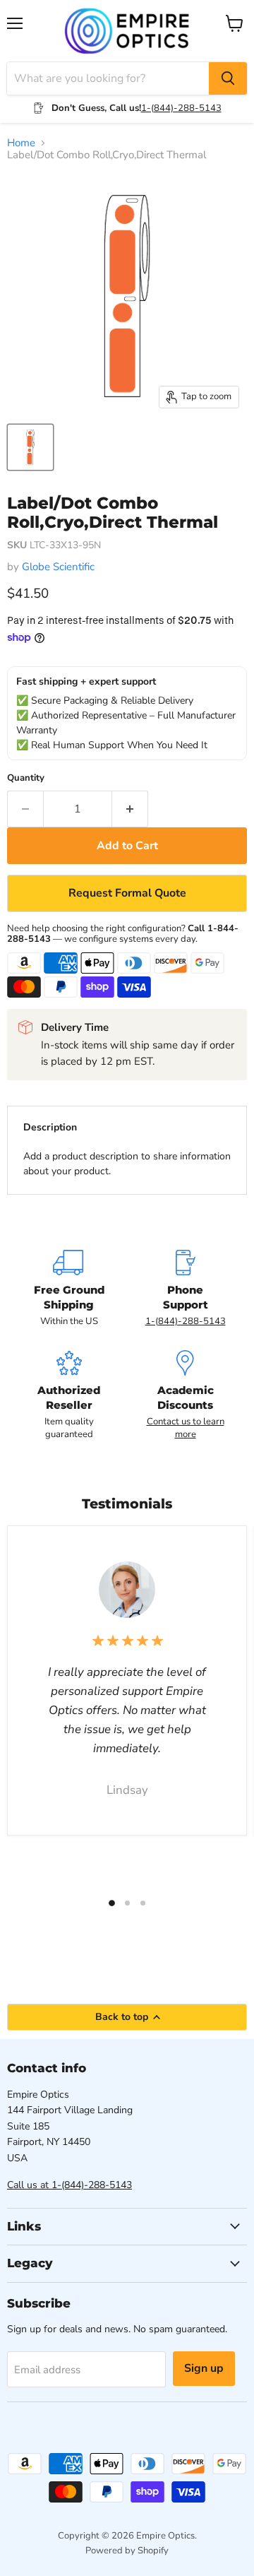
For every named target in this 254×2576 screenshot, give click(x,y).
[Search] (228, 78)
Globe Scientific (58, 567)
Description (50, 1127)
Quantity (26, 778)
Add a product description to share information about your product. (127, 1164)
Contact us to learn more (186, 1428)
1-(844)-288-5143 (181, 108)
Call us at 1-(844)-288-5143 (69, 2185)
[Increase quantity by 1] (130, 809)
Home (21, 143)
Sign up (204, 2368)
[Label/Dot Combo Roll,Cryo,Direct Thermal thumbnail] (30, 447)
